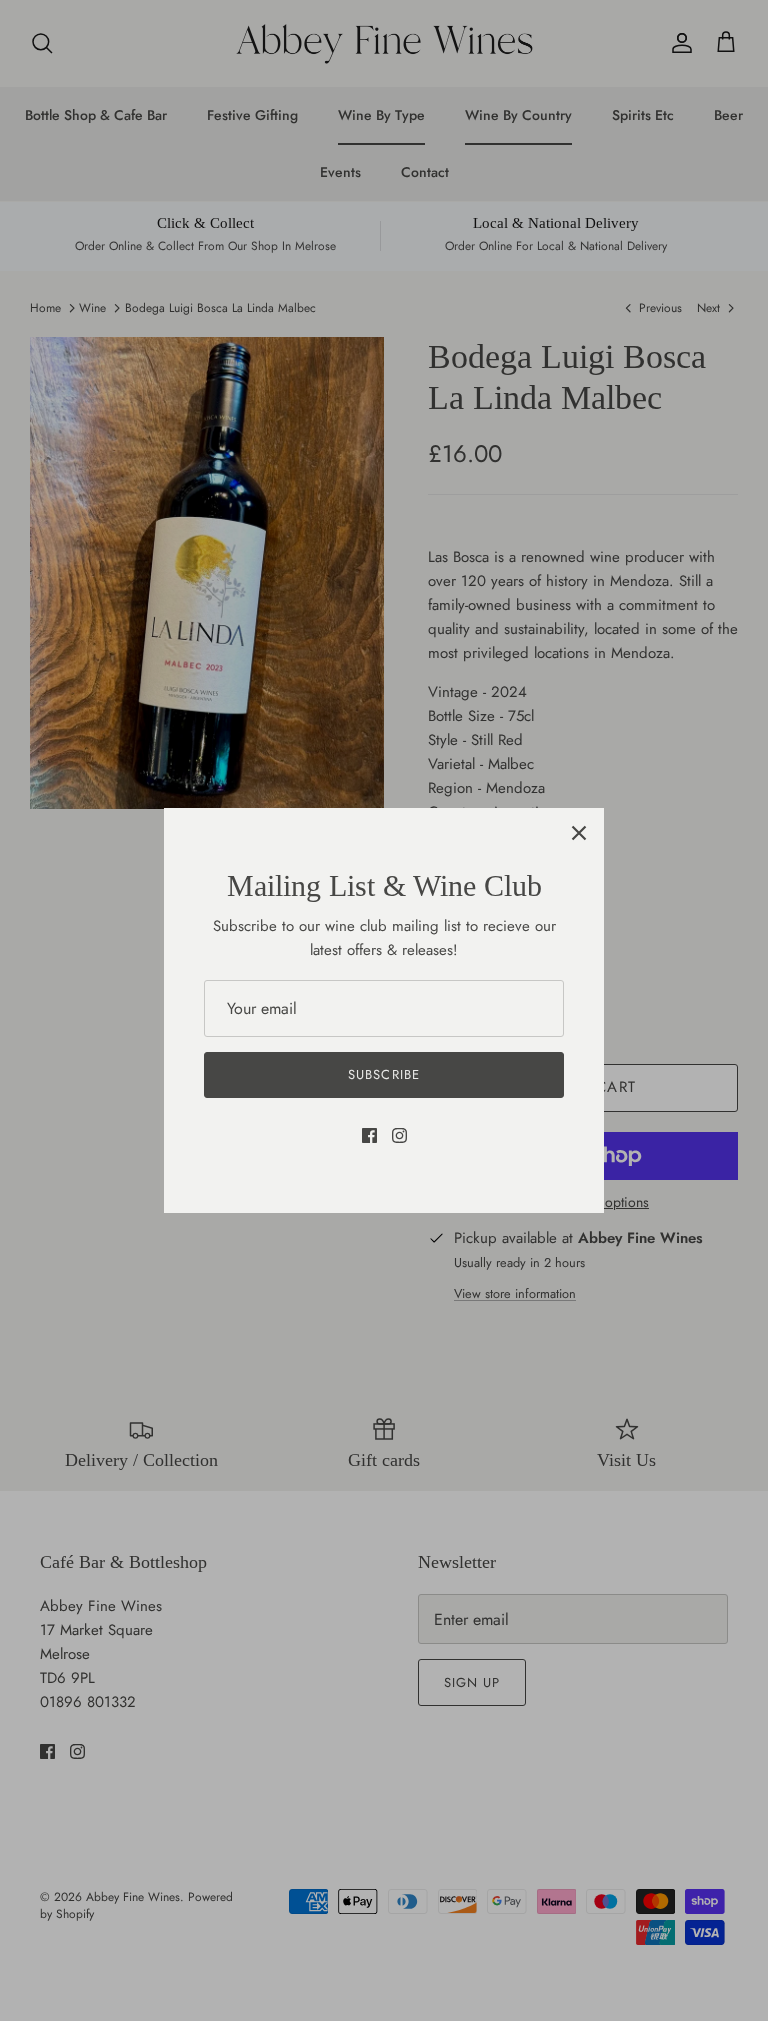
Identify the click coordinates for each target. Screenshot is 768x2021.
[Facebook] (369, 1135)
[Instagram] (399, 1135)
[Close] (579, 833)
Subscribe (383, 1074)
